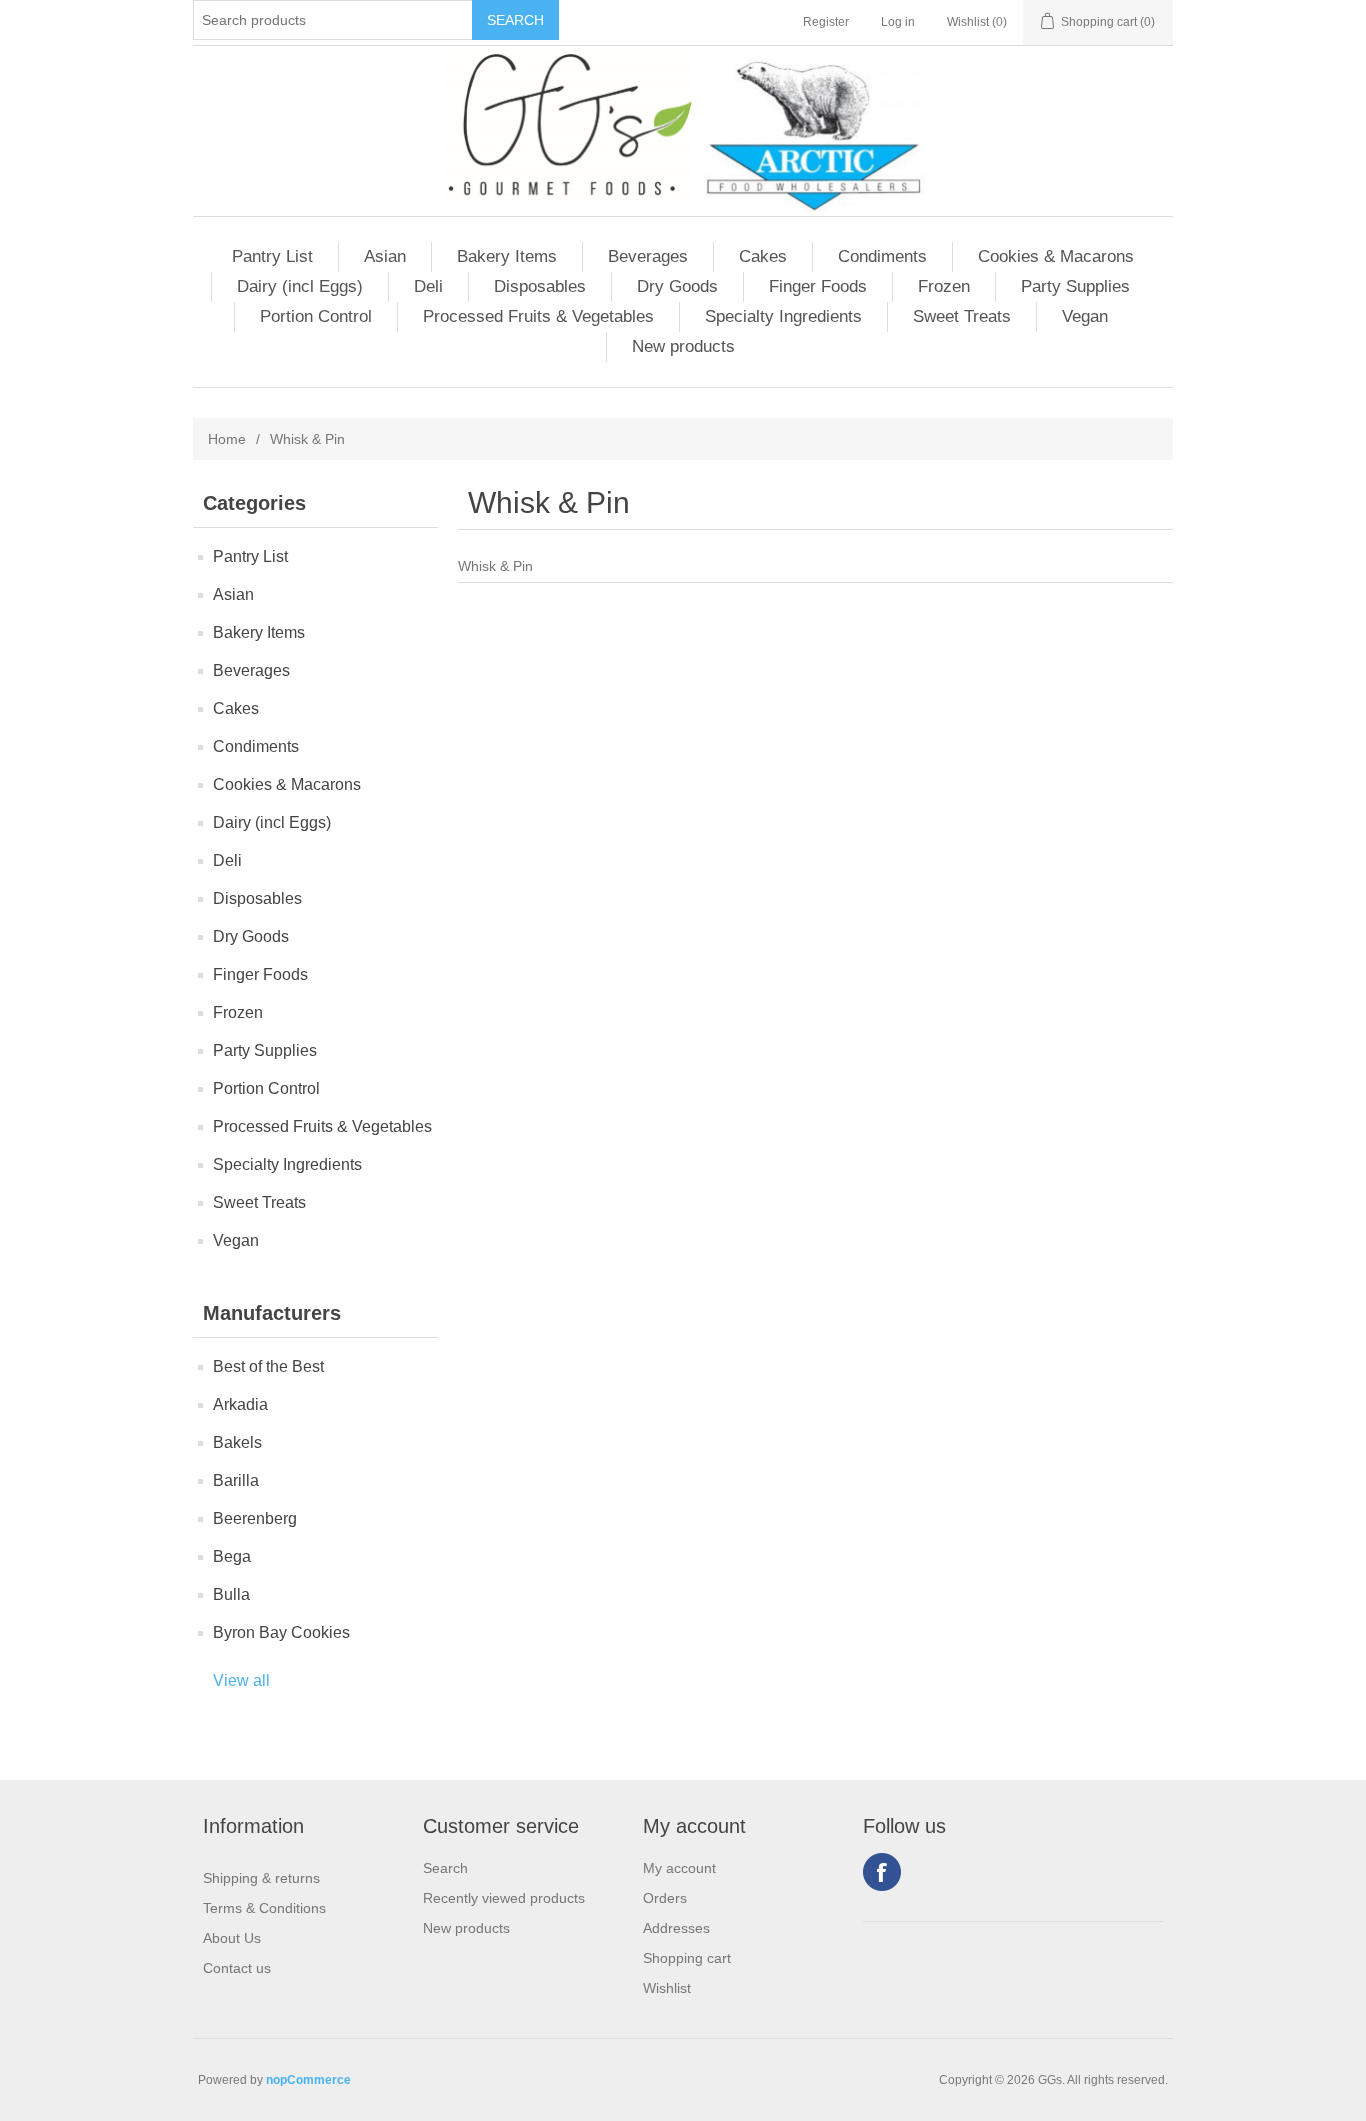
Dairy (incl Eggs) (300, 286)
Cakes (763, 256)
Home (227, 439)
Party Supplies (1075, 286)
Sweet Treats (962, 316)
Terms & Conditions (264, 1908)
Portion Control (316, 316)
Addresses (676, 1928)
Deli (428, 286)
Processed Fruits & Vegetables (538, 316)
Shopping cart (687, 1958)
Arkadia (240, 1404)
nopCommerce (308, 2080)
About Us (232, 1938)
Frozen (944, 286)
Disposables (540, 286)
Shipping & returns (261, 1878)
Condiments (882, 256)
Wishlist (667, 1988)
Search (445, 1868)
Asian (385, 256)
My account (679, 1868)
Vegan (1085, 316)
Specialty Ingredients (783, 316)
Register (826, 22)
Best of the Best (268, 1366)
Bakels (237, 1442)
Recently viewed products (504, 1898)
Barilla (236, 1480)
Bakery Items (507, 256)
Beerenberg (255, 1518)
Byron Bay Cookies (281, 1632)
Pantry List (272, 256)
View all (241, 1680)
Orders (665, 1898)
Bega (232, 1556)
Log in (898, 22)
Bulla (231, 1594)
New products (683, 346)
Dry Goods (677, 286)
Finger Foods (818, 286)
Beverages (648, 256)
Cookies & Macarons (1056, 256)
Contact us (237, 1968)
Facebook (882, 1872)
